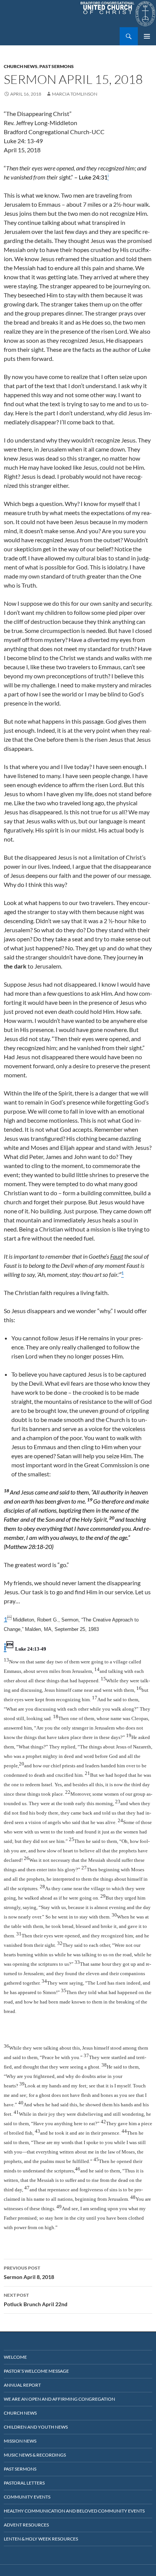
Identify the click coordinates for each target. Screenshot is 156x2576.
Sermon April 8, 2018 (29, 2273)
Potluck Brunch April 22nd (36, 2300)
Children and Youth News (36, 2427)
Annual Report (22, 2385)
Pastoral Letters (24, 2483)
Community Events (27, 2497)
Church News (21, 66)
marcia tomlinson (75, 94)
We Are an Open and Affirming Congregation (59, 2399)
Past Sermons (57, 66)
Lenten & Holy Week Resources (41, 2539)
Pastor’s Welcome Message (36, 2371)
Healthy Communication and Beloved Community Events (74, 2511)
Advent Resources (26, 2525)
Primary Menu (147, 36)
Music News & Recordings (35, 2455)
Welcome (15, 2357)
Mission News (20, 2441)
